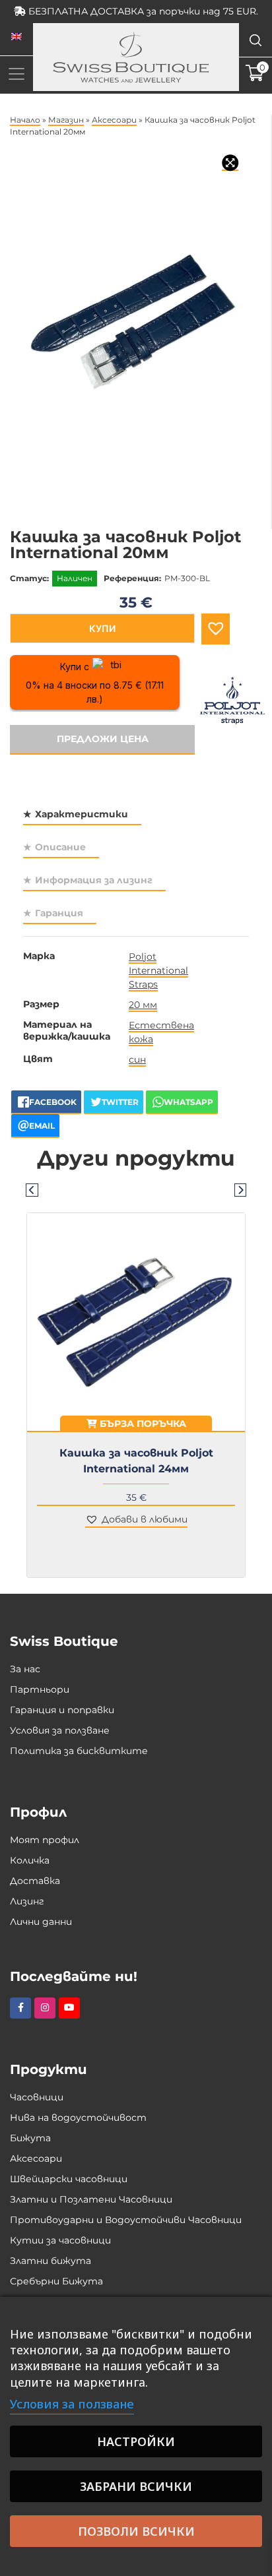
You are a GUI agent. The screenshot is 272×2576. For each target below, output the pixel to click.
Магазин (66, 120)
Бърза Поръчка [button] (142, 1424)
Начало (25, 120)
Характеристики (82, 814)
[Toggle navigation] (17, 74)
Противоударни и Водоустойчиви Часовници (126, 2220)
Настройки (136, 2441)
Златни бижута (51, 2261)
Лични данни (41, 1922)
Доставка (35, 1881)
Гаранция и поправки (62, 1710)
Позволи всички (136, 2531)
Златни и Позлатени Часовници (91, 2199)
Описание (60, 847)
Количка (30, 1860)
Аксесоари (114, 120)
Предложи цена (103, 739)
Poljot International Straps (158, 970)
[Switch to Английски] (17, 37)
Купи (102, 628)
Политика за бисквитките (79, 1751)
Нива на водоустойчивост (78, 2118)
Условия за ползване (60, 1730)
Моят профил (45, 1840)
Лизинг (27, 1901)
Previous (32, 1189)
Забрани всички (136, 2486)
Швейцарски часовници (69, 2179)
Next (240, 1189)
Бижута (30, 2138)
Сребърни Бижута (56, 2281)
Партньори (40, 1689)
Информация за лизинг (94, 880)
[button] (216, 629)
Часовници (37, 2097)
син (137, 1059)
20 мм (143, 1005)
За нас (25, 1669)
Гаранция (59, 913)
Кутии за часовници (60, 2240)
